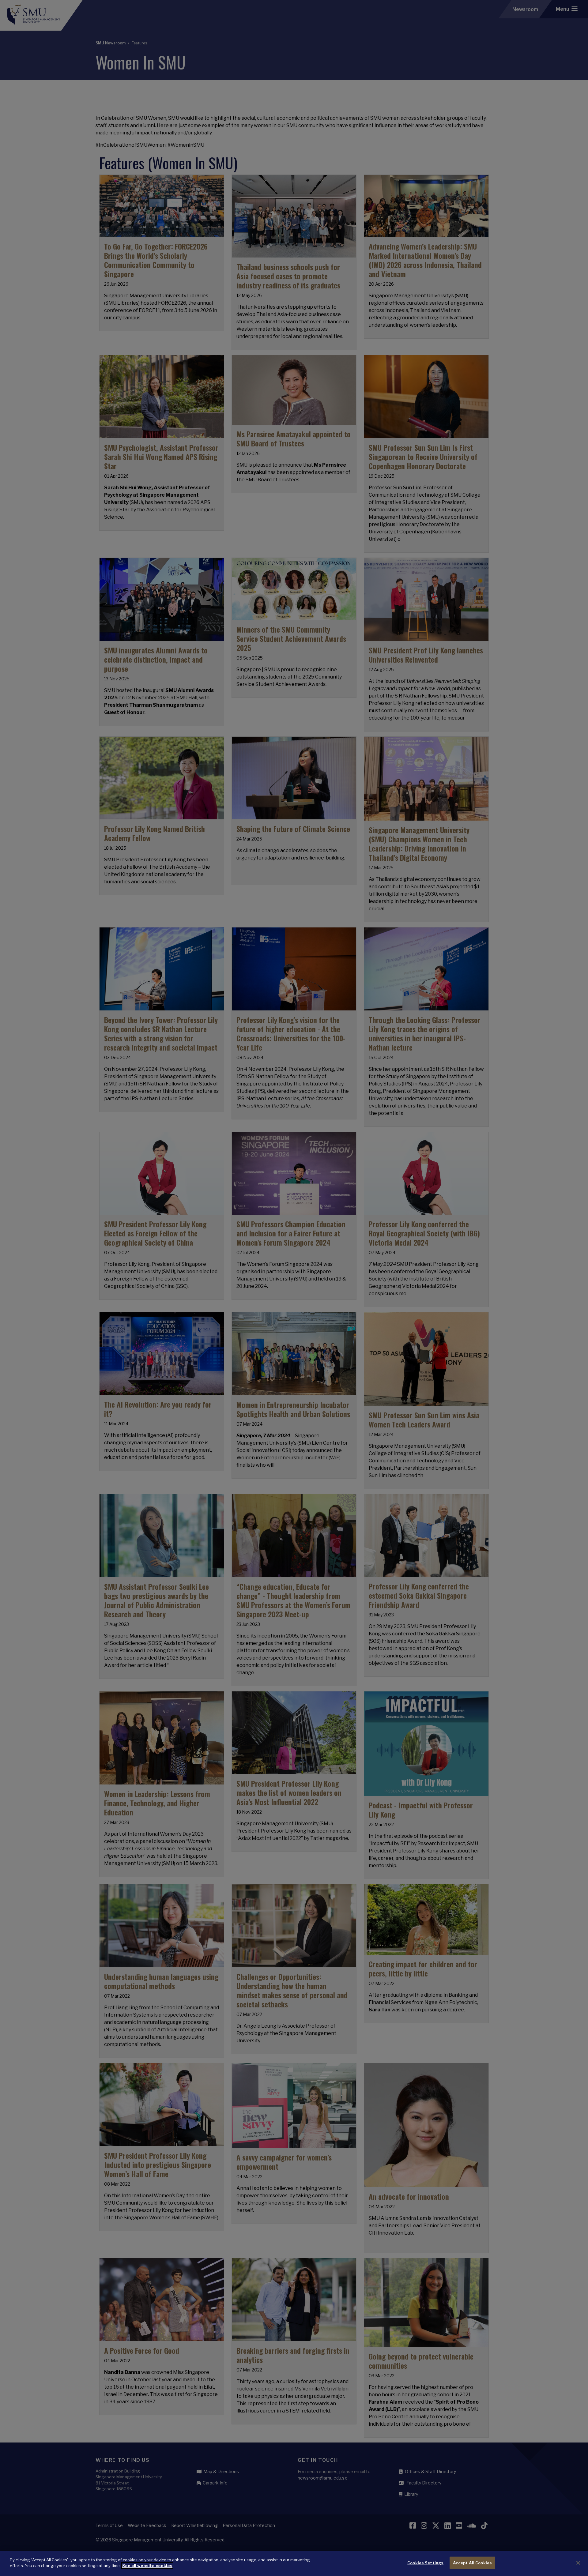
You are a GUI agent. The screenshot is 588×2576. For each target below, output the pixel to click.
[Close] (578, 2563)
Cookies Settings (425, 2563)
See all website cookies (147, 2566)
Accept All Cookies (472, 2563)
